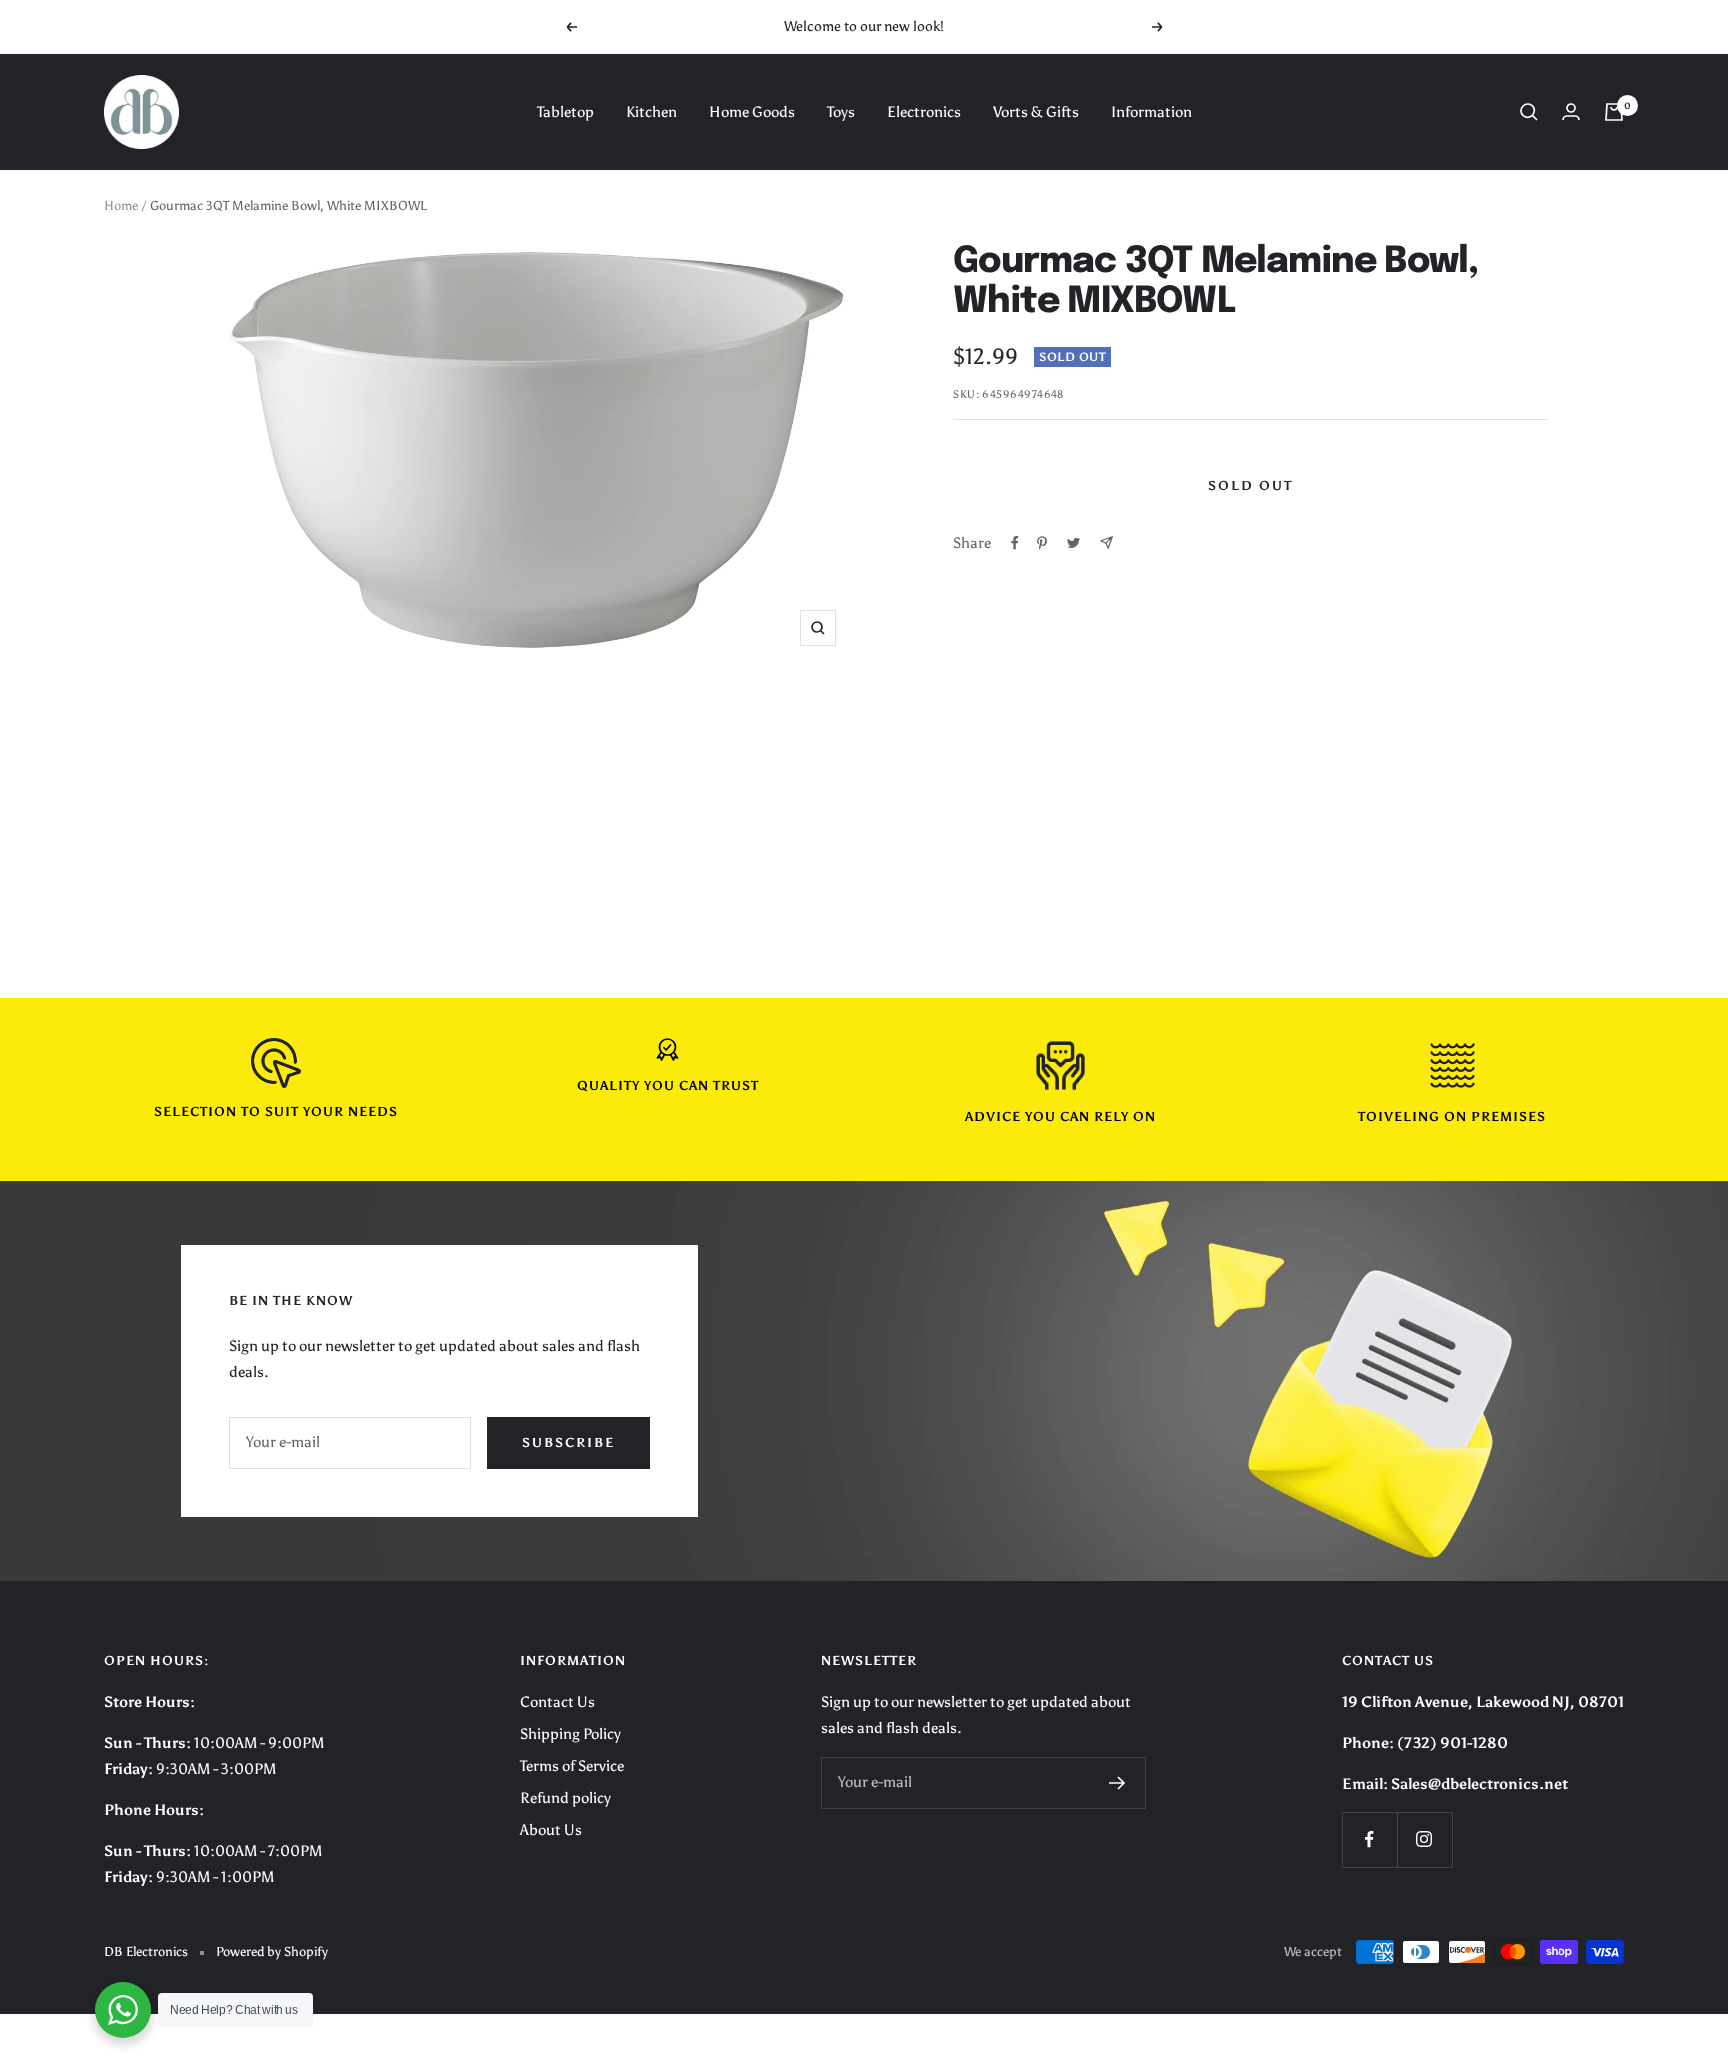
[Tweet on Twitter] (1073, 543)
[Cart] (1614, 112)
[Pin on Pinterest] (1042, 543)
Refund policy (565, 1798)
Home (121, 205)
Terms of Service (572, 1766)
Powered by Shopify (272, 1951)
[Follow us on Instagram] (1424, 1839)
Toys (841, 112)
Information (1151, 112)
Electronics (924, 112)
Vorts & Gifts (1036, 112)
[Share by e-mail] (1106, 542)
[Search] (1529, 112)
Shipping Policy (570, 1734)
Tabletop (565, 112)
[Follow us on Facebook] (1369, 1839)
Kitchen (651, 112)
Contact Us (557, 1702)
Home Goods (752, 112)
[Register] (1117, 1783)
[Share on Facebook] (1015, 543)
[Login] (1571, 111)
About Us (551, 1830)
